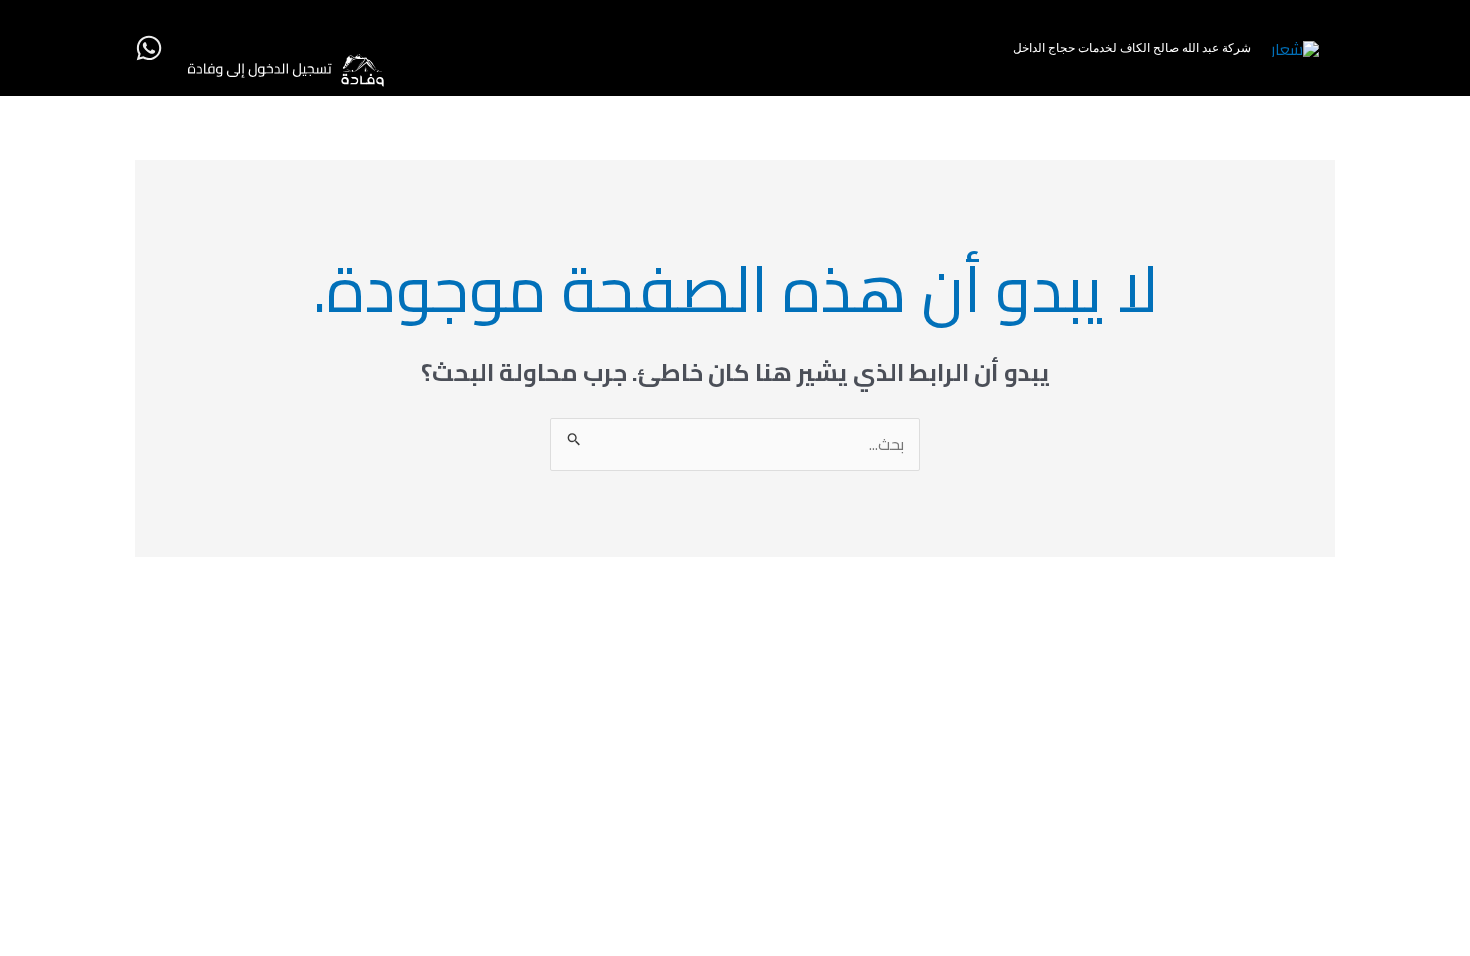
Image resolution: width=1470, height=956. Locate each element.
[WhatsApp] (149, 48)
